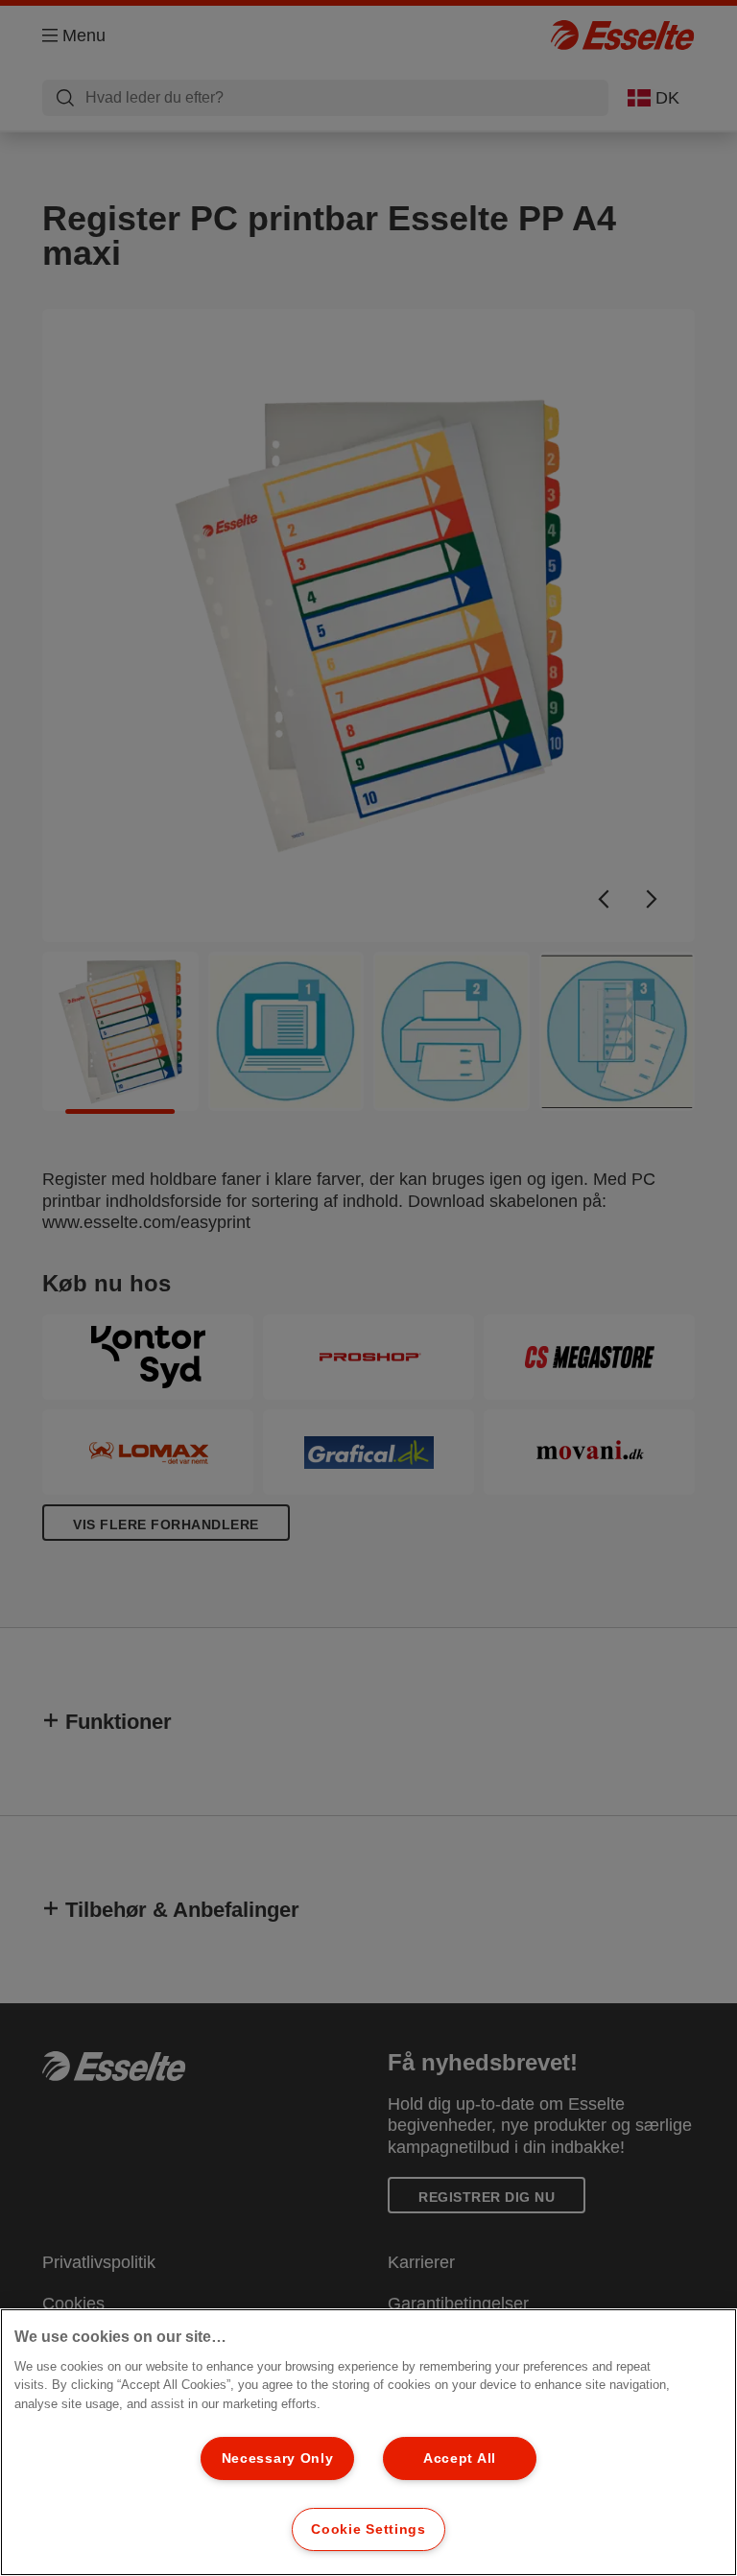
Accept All (460, 2458)
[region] (368, 2442)
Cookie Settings (368, 2529)
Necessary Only (278, 2458)
